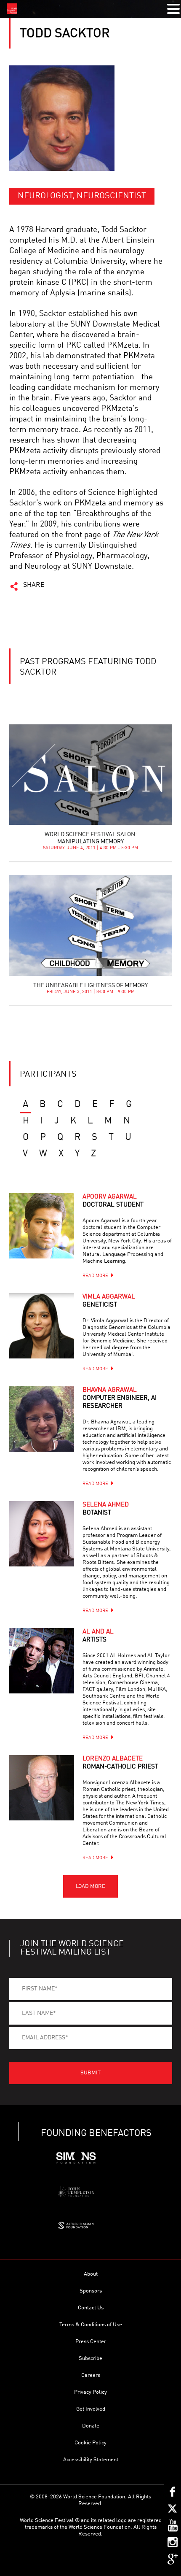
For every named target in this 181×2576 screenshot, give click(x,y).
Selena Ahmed (106, 1509)
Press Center (91, 2342)
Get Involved (91, 2409)
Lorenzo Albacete (120, 1763)
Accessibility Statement (91, 2460)
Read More (95, 1276)
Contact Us (91, 2308)
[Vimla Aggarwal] (42, 1326)
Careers (91, 2375)
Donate (91, 2426)
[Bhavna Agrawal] (42, 1419)
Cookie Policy (90, 2443)
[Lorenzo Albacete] (42, 1788)
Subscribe (90, 2359)
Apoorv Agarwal (113, 1201)
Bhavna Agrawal (120, 1398)
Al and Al (98, 1636)
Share (34, 585)
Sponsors (91, 2291)
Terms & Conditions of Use (91, 2325)
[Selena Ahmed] (42, 1534)
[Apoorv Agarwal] (42, 1226)
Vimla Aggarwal (109, 1301)
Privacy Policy (90, 2392)
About (91, 2274)
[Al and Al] (42, 1661)
